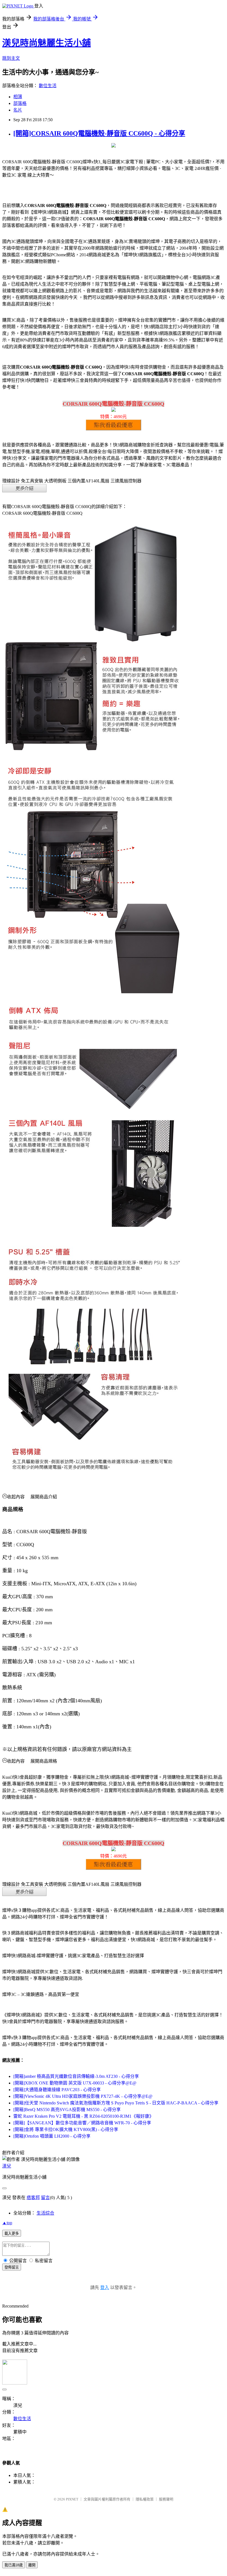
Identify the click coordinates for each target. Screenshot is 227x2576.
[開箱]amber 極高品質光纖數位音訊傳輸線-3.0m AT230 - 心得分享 (76, 2076)
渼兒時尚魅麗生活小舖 (47, 43)
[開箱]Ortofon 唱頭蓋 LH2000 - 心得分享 (52, 2136)
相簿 (18, 97)
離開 (32, 2565)
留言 (45, 2198)
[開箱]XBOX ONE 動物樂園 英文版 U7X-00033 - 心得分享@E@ (75, 2083)
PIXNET (72, 2499)
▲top (7, 2223)
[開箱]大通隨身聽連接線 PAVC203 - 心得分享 (57, 2090)
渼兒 (7, 2166)
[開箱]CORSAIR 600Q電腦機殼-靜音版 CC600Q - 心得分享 (99, 133)
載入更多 (12, 2234)
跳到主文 (11, 58)
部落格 (20, 103)
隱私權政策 (145, 2499)
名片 (18, 110)
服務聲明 (166, 2499)
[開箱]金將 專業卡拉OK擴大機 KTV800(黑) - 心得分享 (66, 2129)
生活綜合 (45, 2213)
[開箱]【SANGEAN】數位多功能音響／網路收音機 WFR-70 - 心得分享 (82, 2123)
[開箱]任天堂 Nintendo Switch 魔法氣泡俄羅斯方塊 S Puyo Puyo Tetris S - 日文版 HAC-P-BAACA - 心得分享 (116, 2103)
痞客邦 (33, 2198)
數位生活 (48, 86)
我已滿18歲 (14, 2565)
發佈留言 (12, 2267)
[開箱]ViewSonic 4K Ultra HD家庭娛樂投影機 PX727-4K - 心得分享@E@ (83, 2096)
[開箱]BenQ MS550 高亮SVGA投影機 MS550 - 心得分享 (67, 2110)
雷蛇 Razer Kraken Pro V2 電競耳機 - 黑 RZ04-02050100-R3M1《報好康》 (83, 2116)
